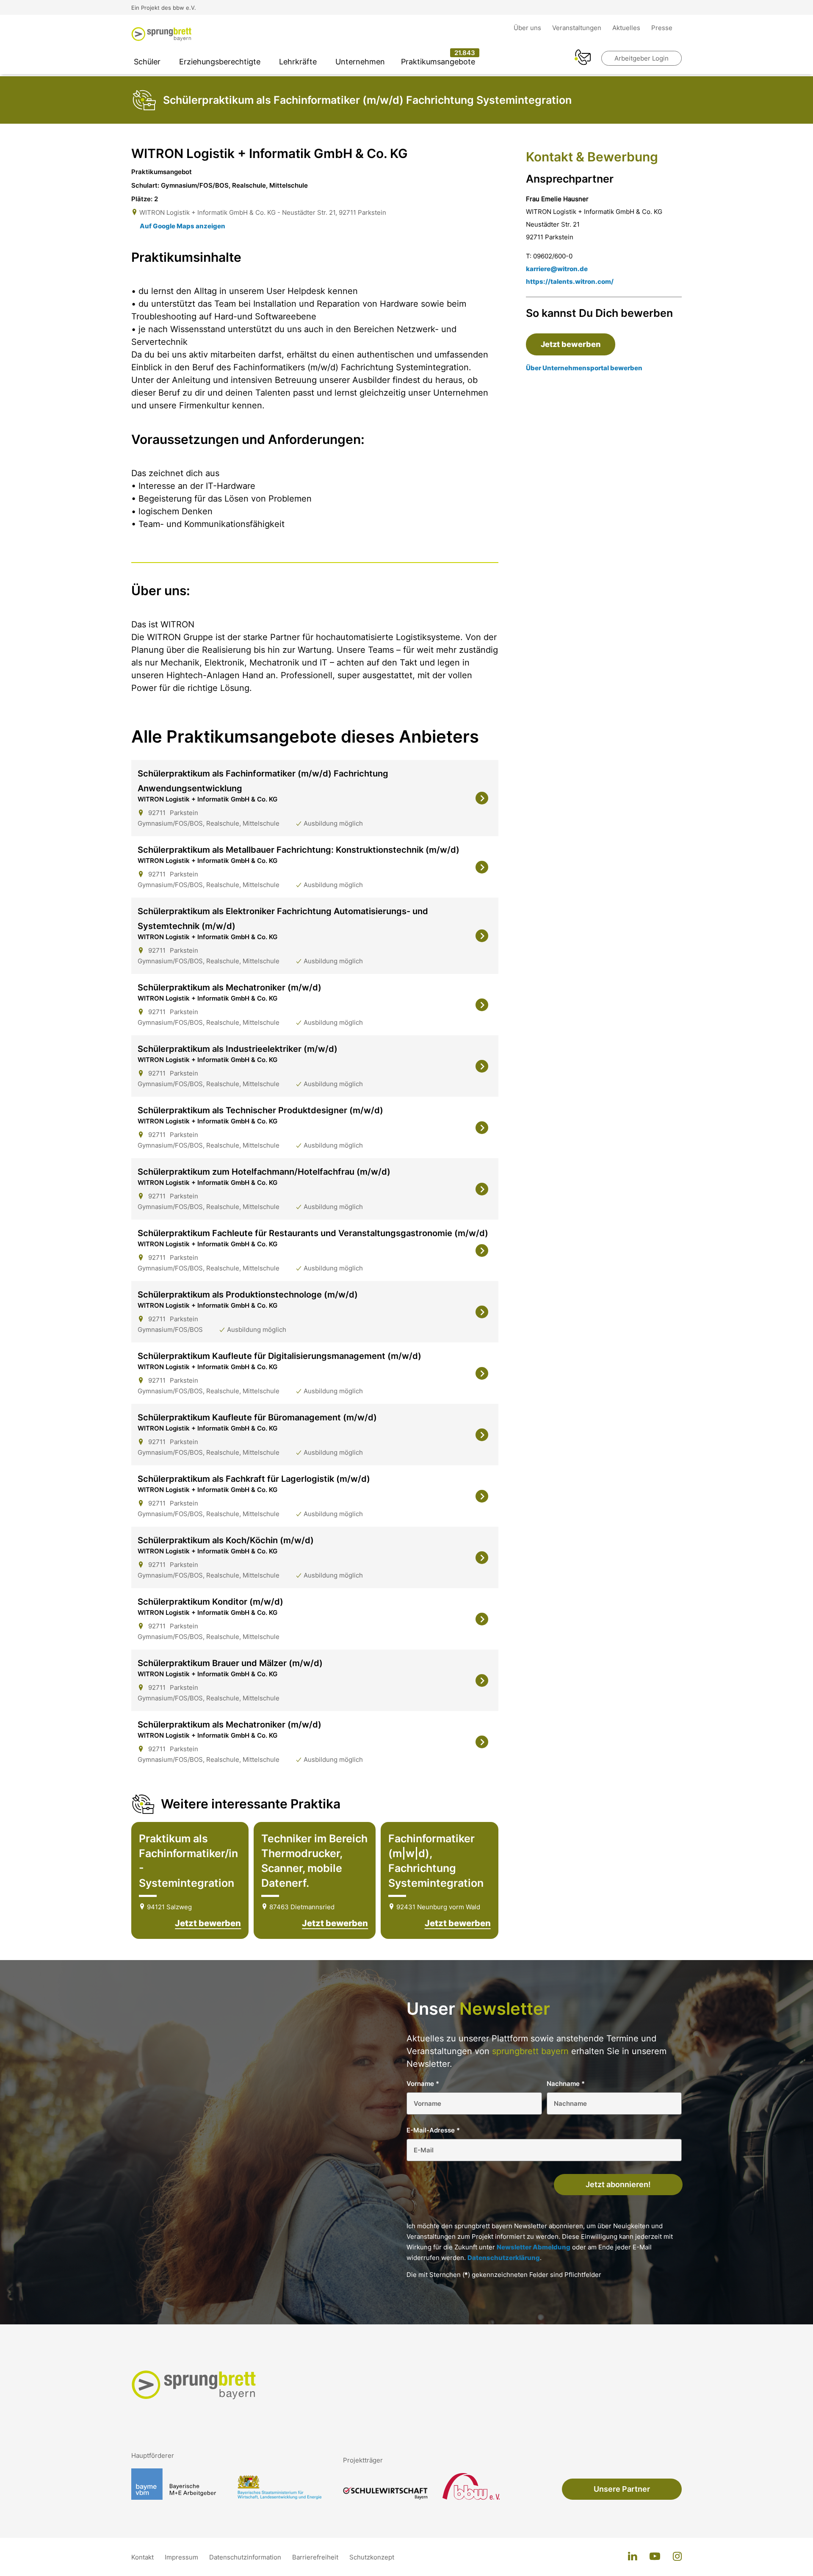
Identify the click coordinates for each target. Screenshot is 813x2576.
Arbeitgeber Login (642, 58)
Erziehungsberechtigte (220, 62)
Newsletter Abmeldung (534, 2247)
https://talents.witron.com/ (570, 281)
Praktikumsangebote (438, 62)
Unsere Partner (622, 2489)
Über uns (528, 28)
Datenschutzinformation (246, 2557)
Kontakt (143, 2557)
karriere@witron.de (557, 269)
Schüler (147, 62)
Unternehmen (360, 62)
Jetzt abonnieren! (618, 2184)
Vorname (423, 2084)
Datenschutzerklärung (504, 2258)
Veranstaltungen (578, 28)
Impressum (182, 2557)
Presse (662, 28)
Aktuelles (627, 28)
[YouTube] (655, 2557)
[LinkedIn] (632, 2557)
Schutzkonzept (372, 2557)
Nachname (566, 2084)
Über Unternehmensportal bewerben (584, 368)
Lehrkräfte (298, 62)
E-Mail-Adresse (433, 2130)
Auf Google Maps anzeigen (183, 226)
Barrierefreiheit (316, 2557)
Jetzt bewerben (208, 1923)
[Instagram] (677, 2557)
